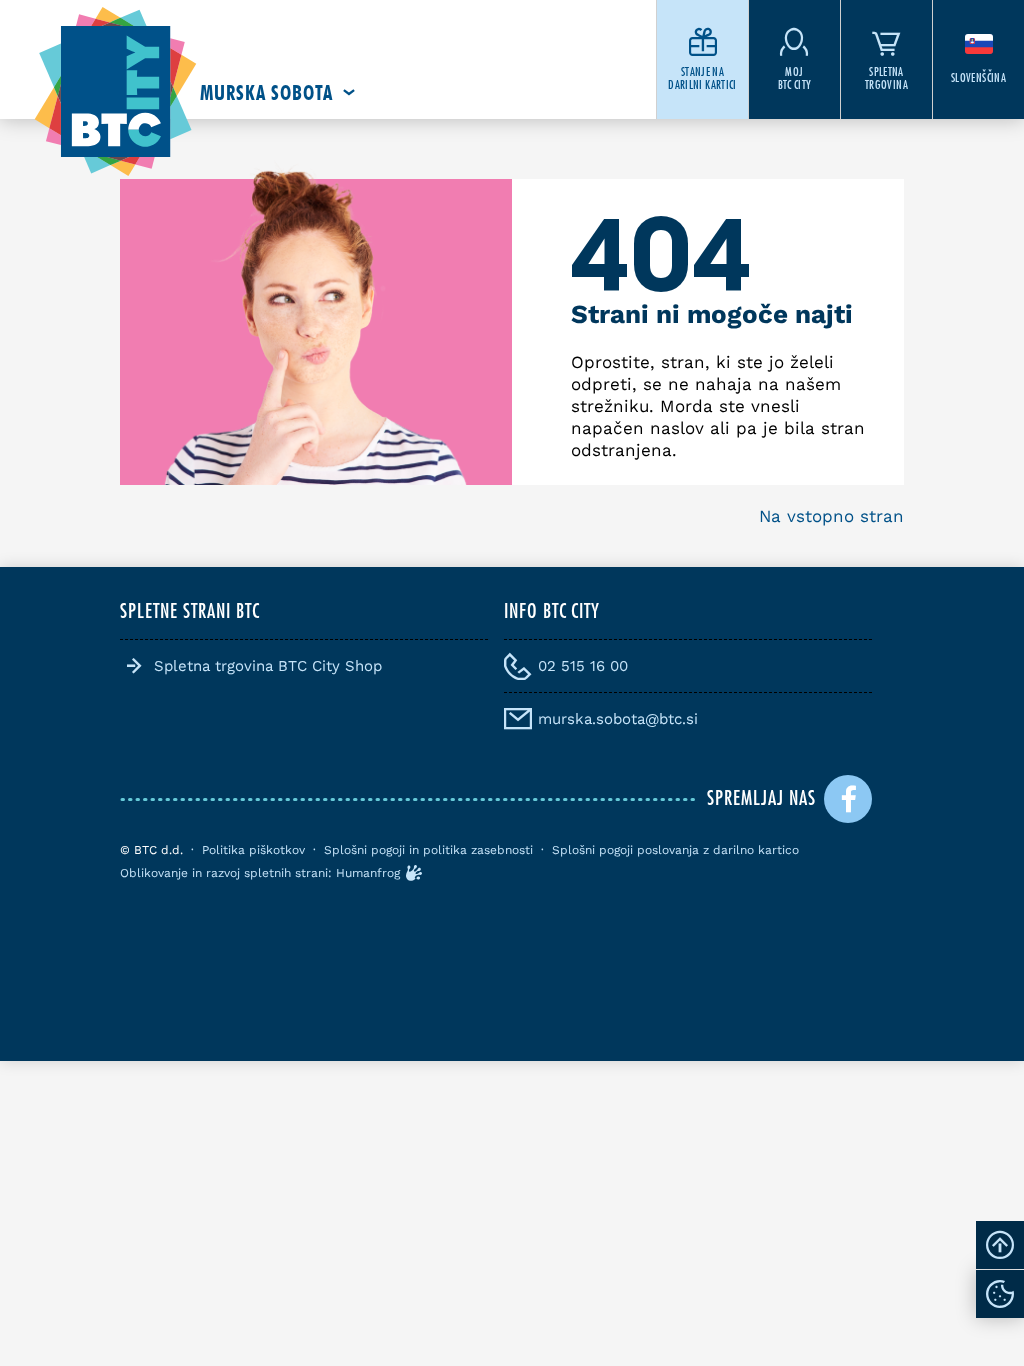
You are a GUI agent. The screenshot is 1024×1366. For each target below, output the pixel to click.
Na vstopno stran (831, 516)
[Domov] (115, 92)
